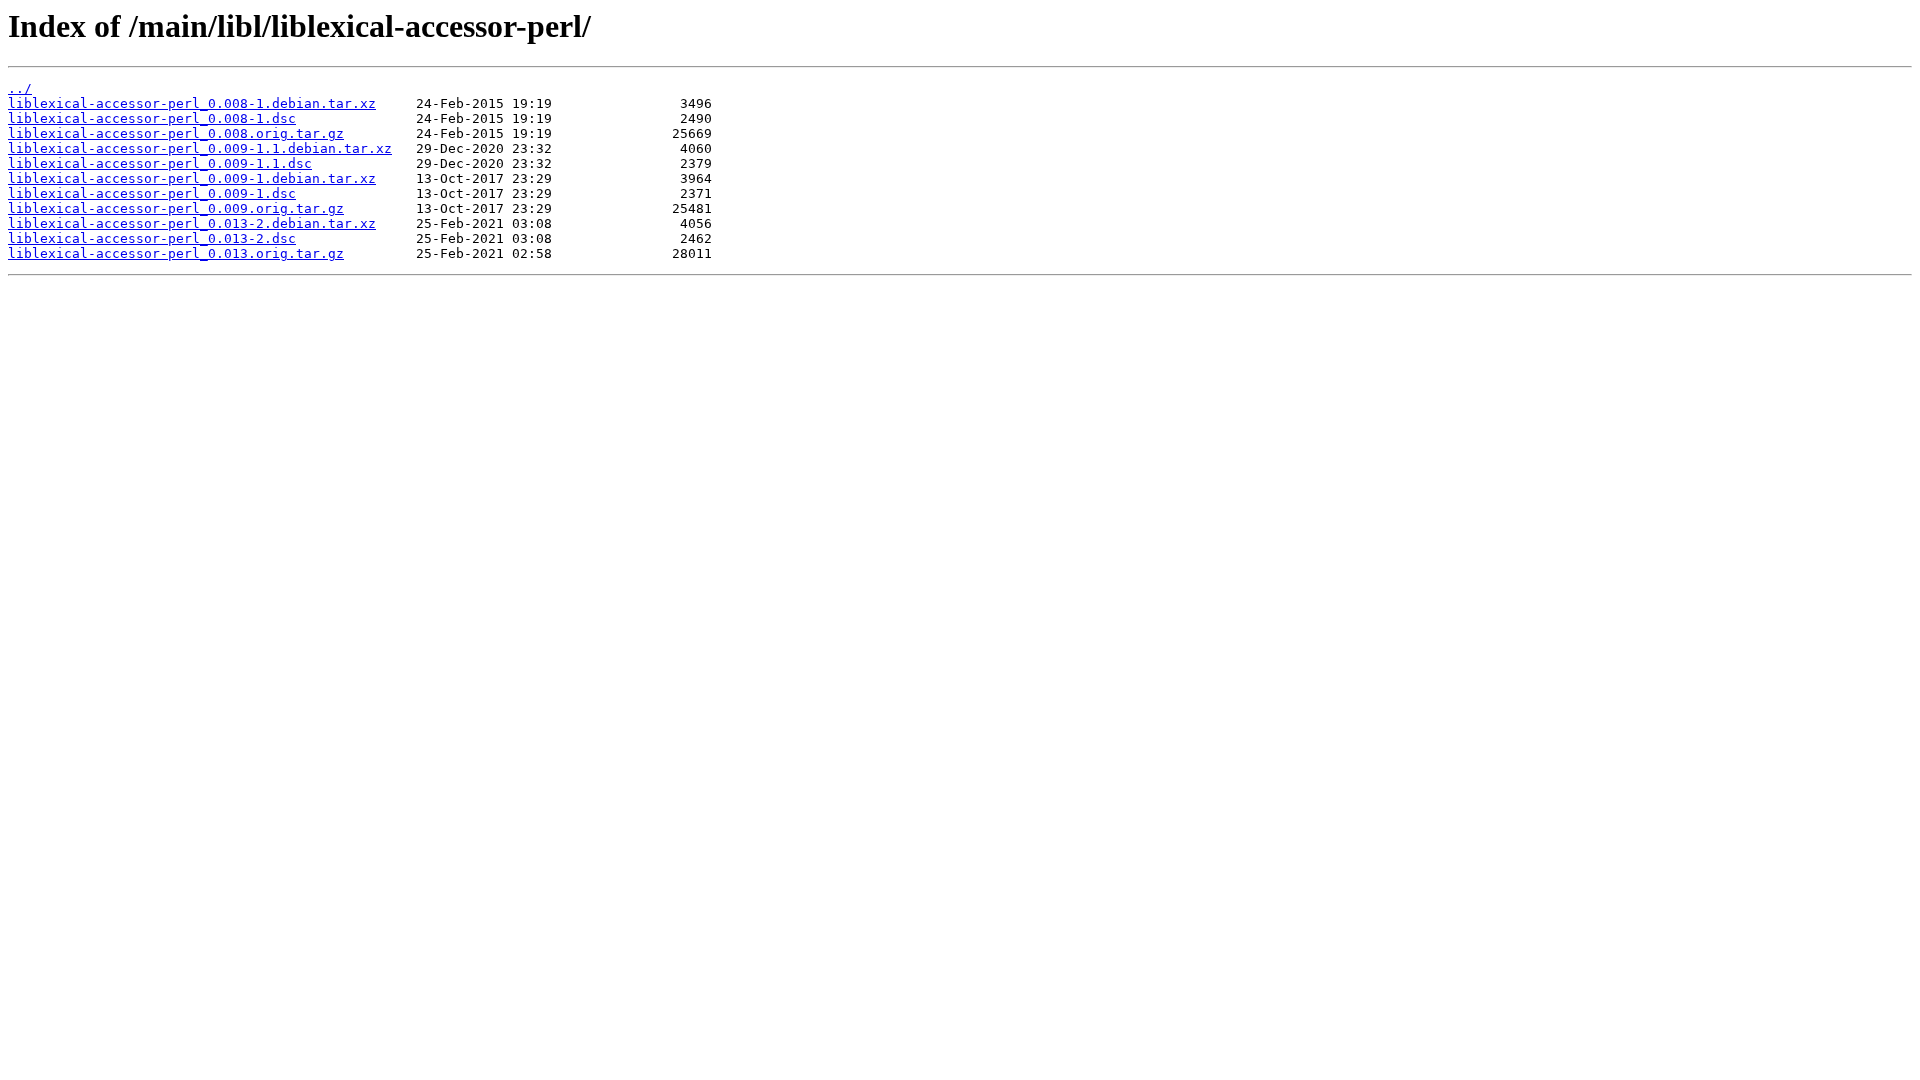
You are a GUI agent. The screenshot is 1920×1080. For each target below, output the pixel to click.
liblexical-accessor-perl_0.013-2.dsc (152, 238)
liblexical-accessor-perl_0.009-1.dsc (152, 193)
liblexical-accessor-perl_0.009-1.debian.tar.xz (192, 178)
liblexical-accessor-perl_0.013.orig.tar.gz (176, 253)
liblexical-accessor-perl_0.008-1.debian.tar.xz (192, 103)
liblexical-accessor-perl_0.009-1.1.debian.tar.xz (200, 148)
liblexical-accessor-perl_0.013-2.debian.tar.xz (192, 223)
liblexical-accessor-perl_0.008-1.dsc (152, 118)
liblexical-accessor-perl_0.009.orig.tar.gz (176, 208)
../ (20, 88)
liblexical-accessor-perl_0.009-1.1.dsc (160, 163)
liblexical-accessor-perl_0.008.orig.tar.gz (176, 133)
